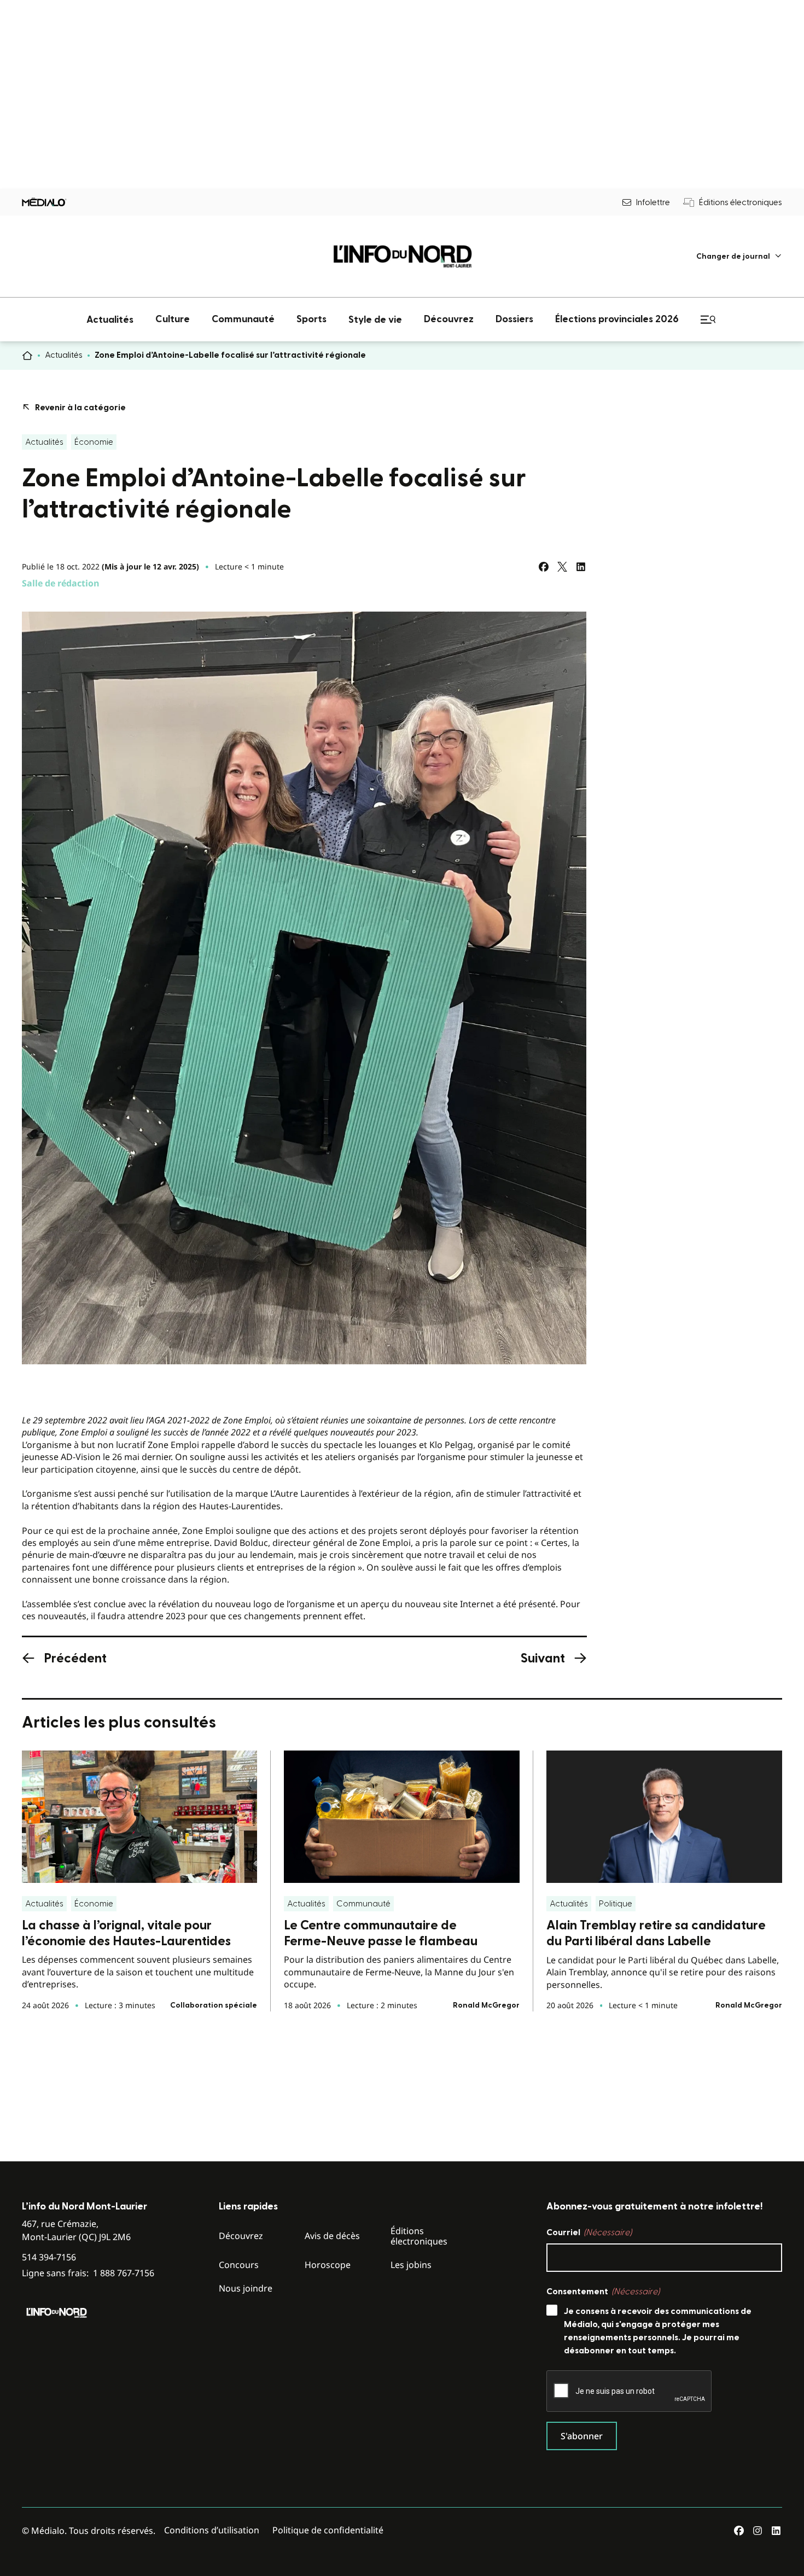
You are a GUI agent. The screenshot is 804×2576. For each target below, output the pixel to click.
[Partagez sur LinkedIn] (581, 567)
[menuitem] (739, 256)
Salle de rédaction (61, 583)
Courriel (589, 2232)
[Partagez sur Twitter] (562, 567)
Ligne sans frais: (88, 2273)
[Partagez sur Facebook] (544, 567)
